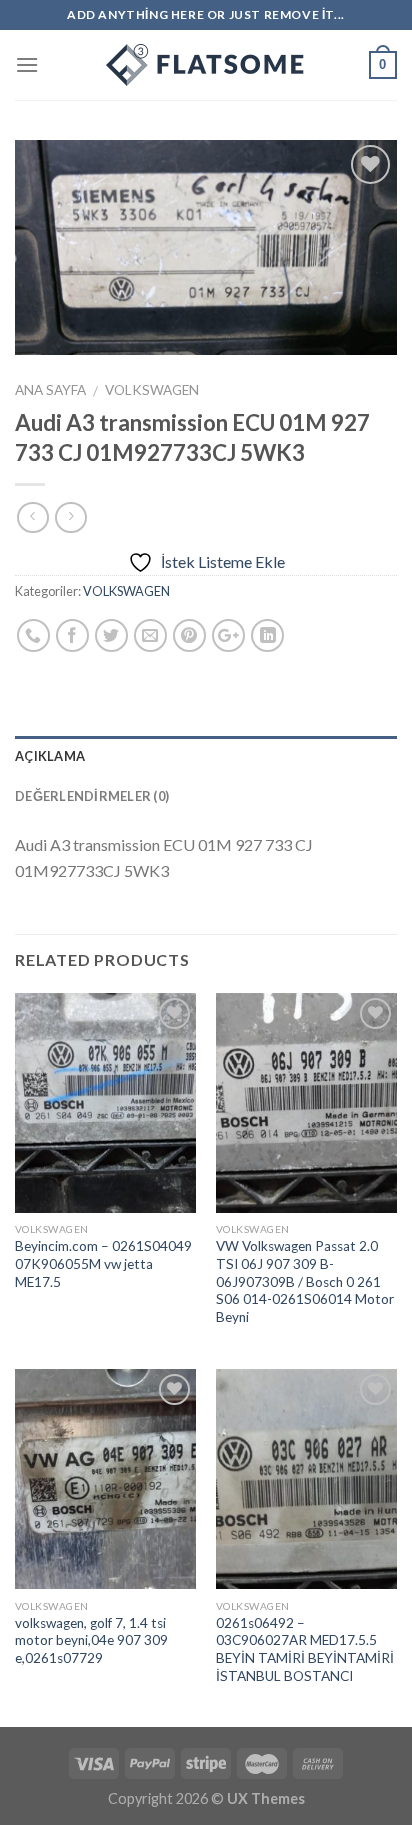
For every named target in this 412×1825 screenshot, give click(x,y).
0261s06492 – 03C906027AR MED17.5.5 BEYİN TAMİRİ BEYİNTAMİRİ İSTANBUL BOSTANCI (305, 1649)
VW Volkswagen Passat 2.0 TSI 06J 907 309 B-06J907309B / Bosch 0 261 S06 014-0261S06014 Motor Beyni (305, 1281)
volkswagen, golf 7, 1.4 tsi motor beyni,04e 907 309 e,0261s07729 (91, 1640)
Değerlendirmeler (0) (92, 796)
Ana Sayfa (50, 390)
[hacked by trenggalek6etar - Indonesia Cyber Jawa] (206, 65)
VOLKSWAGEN (152, 390)
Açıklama (50, 756)
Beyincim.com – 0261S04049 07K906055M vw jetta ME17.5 (103, 1263)
